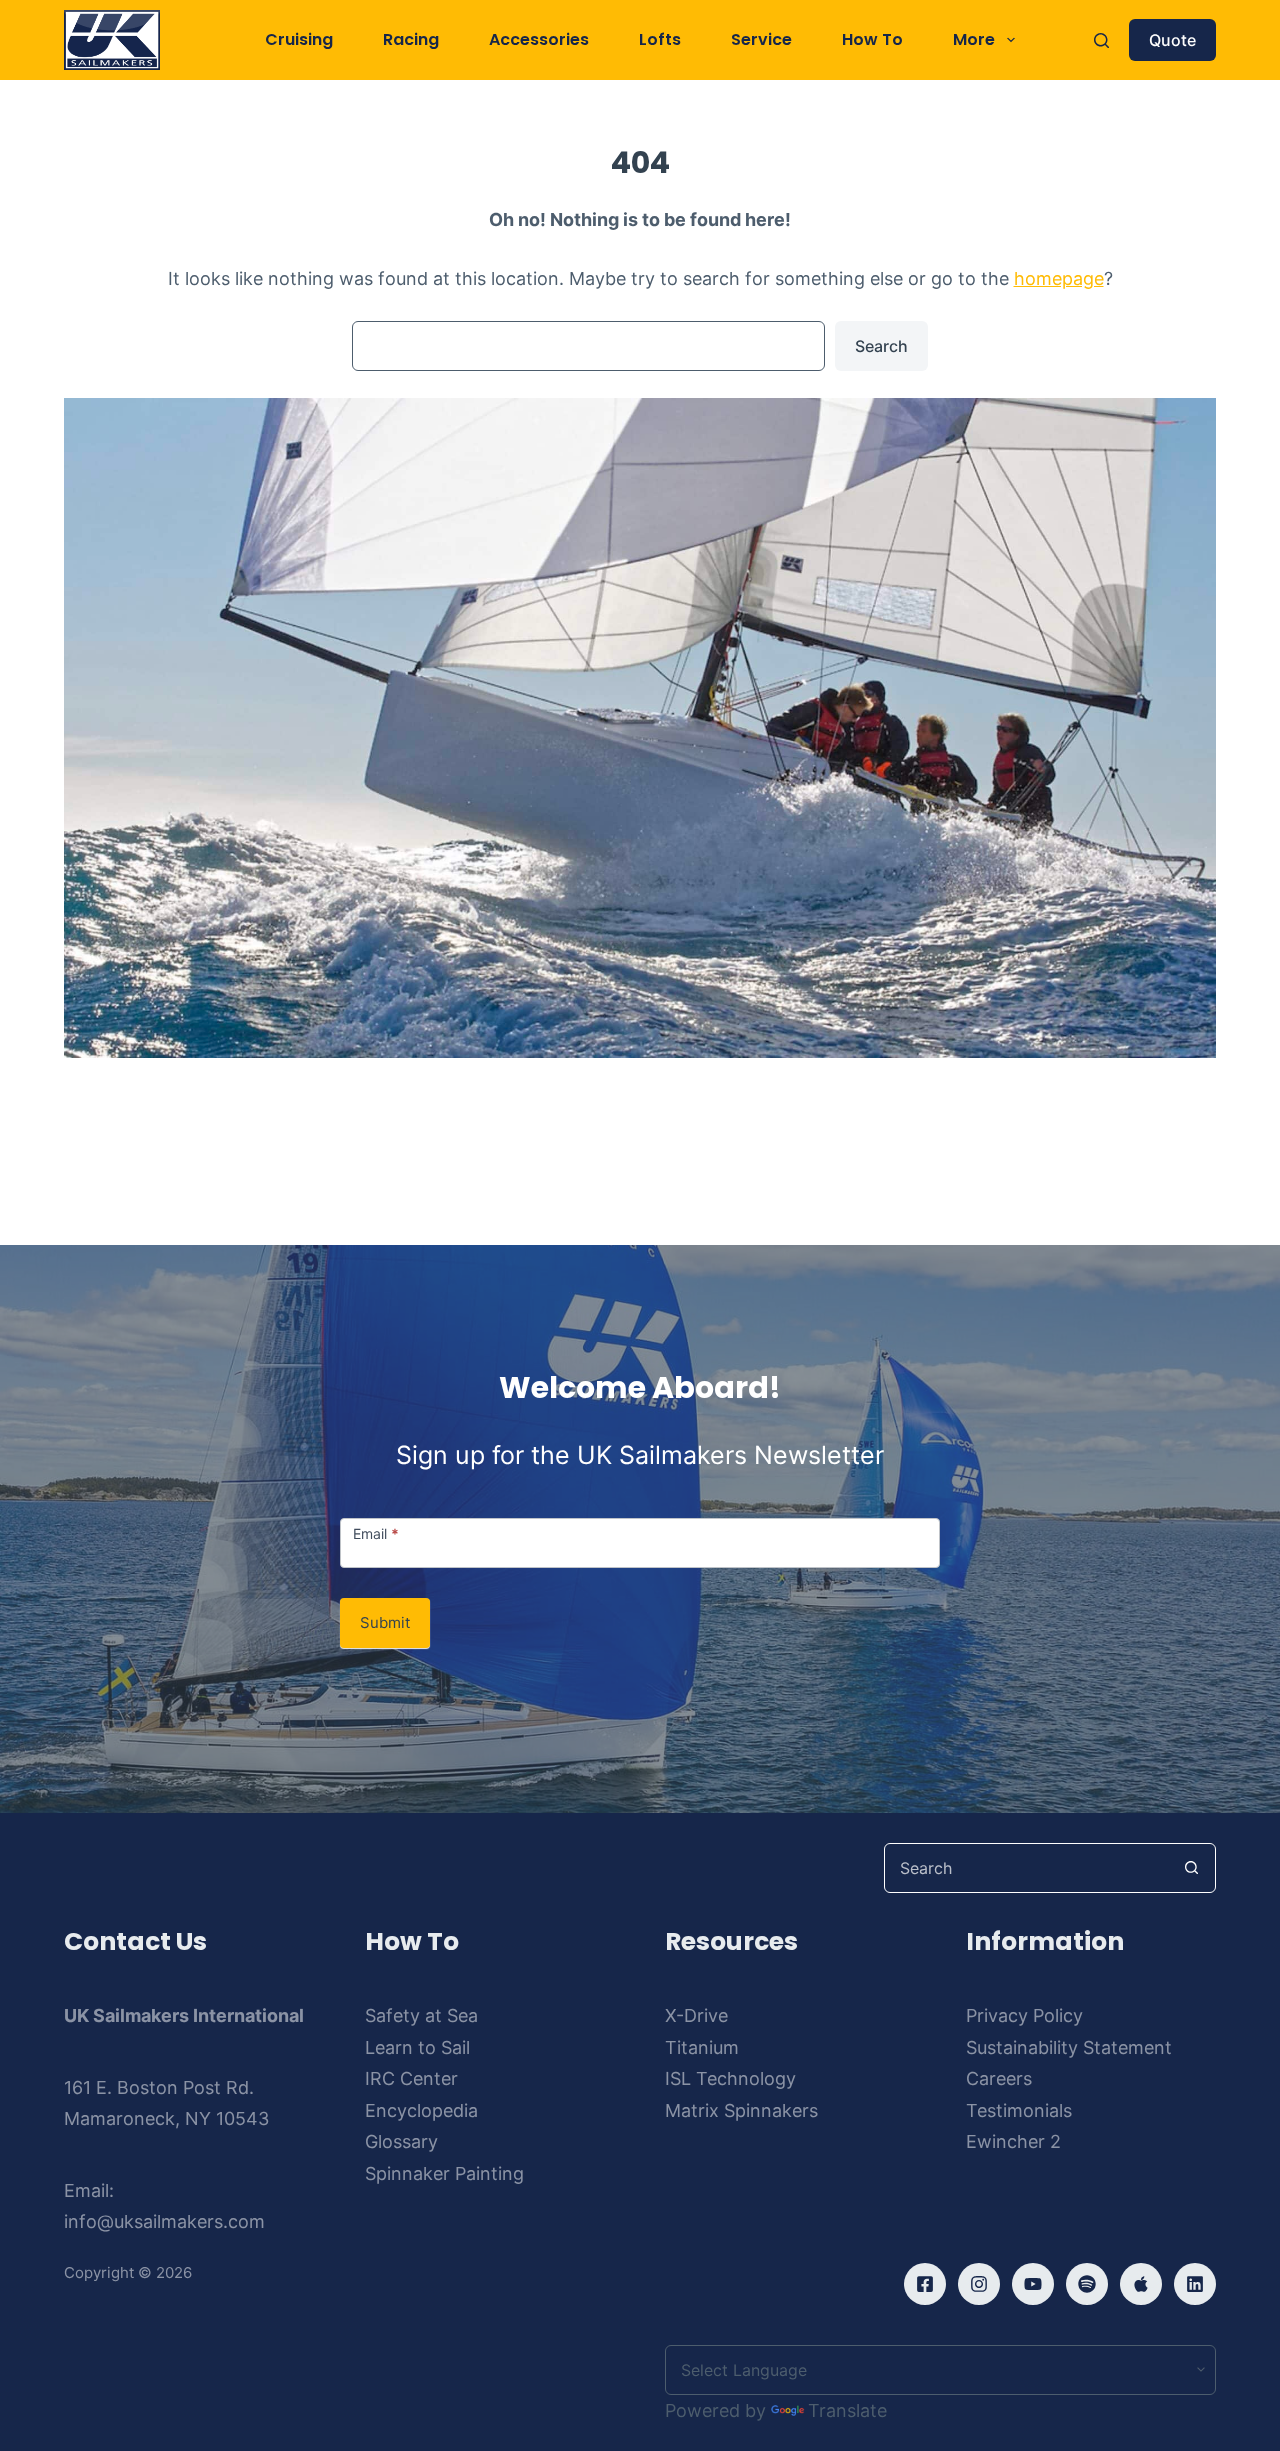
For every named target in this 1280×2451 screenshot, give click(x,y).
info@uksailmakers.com (164, 2221)
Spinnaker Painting (444, 2173)
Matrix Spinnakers (741, 2110)
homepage (1059, 278)
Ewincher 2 (1013, 2141)
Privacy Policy (1024, 2015)
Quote (1172, 40)
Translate (847, 2410)
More (974, 39)
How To (872, 39)
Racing (411, 39)
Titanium (702, 2047)
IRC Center (411, 2078)
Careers (999, 2078)
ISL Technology (730, 2078)
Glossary (401, 2141)
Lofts (660, 39)
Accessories (539, 39)
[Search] (1101, 40)
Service (761, 39)
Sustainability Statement (1069, 2047)
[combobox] (1026, 1868)
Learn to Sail (417, 2047)
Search (881, 346)
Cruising (299, 39)
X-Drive (696, 2015)
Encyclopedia (421, 2110)
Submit (385, 1622)
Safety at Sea (421, 2015)
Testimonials (1019, 2110)
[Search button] (1191, 1868)
